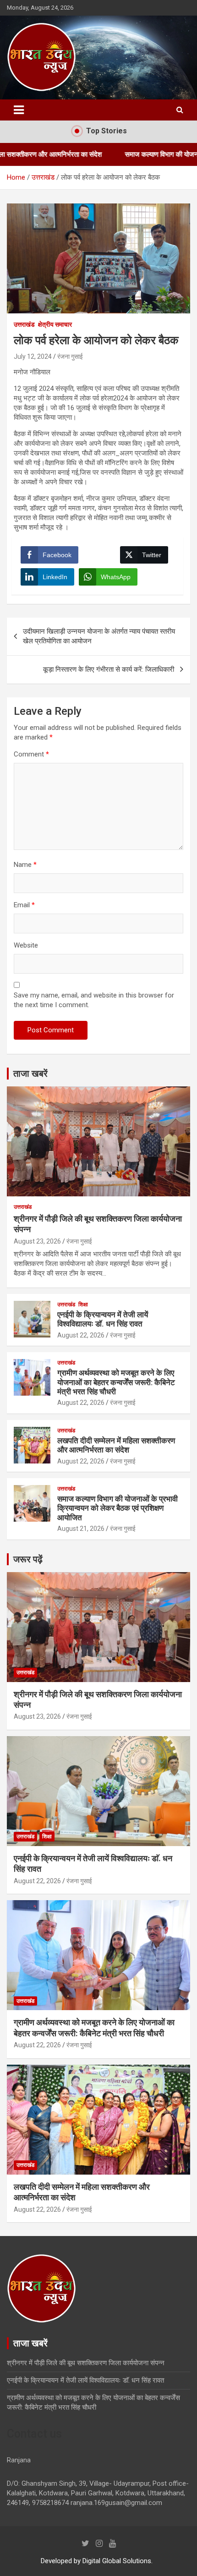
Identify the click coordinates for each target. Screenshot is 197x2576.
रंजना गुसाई (70, 356)
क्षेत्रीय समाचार (55, 324)
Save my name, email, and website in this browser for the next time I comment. (94, 1000)
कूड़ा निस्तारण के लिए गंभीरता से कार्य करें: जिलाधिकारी (109, 669)
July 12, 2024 (33, 356)
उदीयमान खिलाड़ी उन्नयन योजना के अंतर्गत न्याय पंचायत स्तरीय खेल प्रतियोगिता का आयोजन (99, 636)
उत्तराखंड (24, 324)
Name (25, 865)
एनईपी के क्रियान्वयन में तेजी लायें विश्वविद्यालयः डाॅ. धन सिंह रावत (103, 1319)
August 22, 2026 (81, 1335)
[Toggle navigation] (19, 110)
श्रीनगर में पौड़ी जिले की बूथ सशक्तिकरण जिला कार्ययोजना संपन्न (86, 2363)
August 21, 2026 (81, 1529)
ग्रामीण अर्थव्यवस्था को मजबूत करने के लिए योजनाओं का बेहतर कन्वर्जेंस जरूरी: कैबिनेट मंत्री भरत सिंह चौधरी (116, 1382)
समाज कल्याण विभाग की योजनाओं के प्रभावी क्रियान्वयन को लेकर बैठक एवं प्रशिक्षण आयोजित (118, 1508)
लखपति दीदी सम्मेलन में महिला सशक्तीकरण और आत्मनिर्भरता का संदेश (116, 1445)
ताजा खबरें (30, 1074)
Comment (31, 754)
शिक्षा (83, 1304)
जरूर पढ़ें (28, 1559)
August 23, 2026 (37, 1241)
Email (24, 905)
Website (26, 945)
